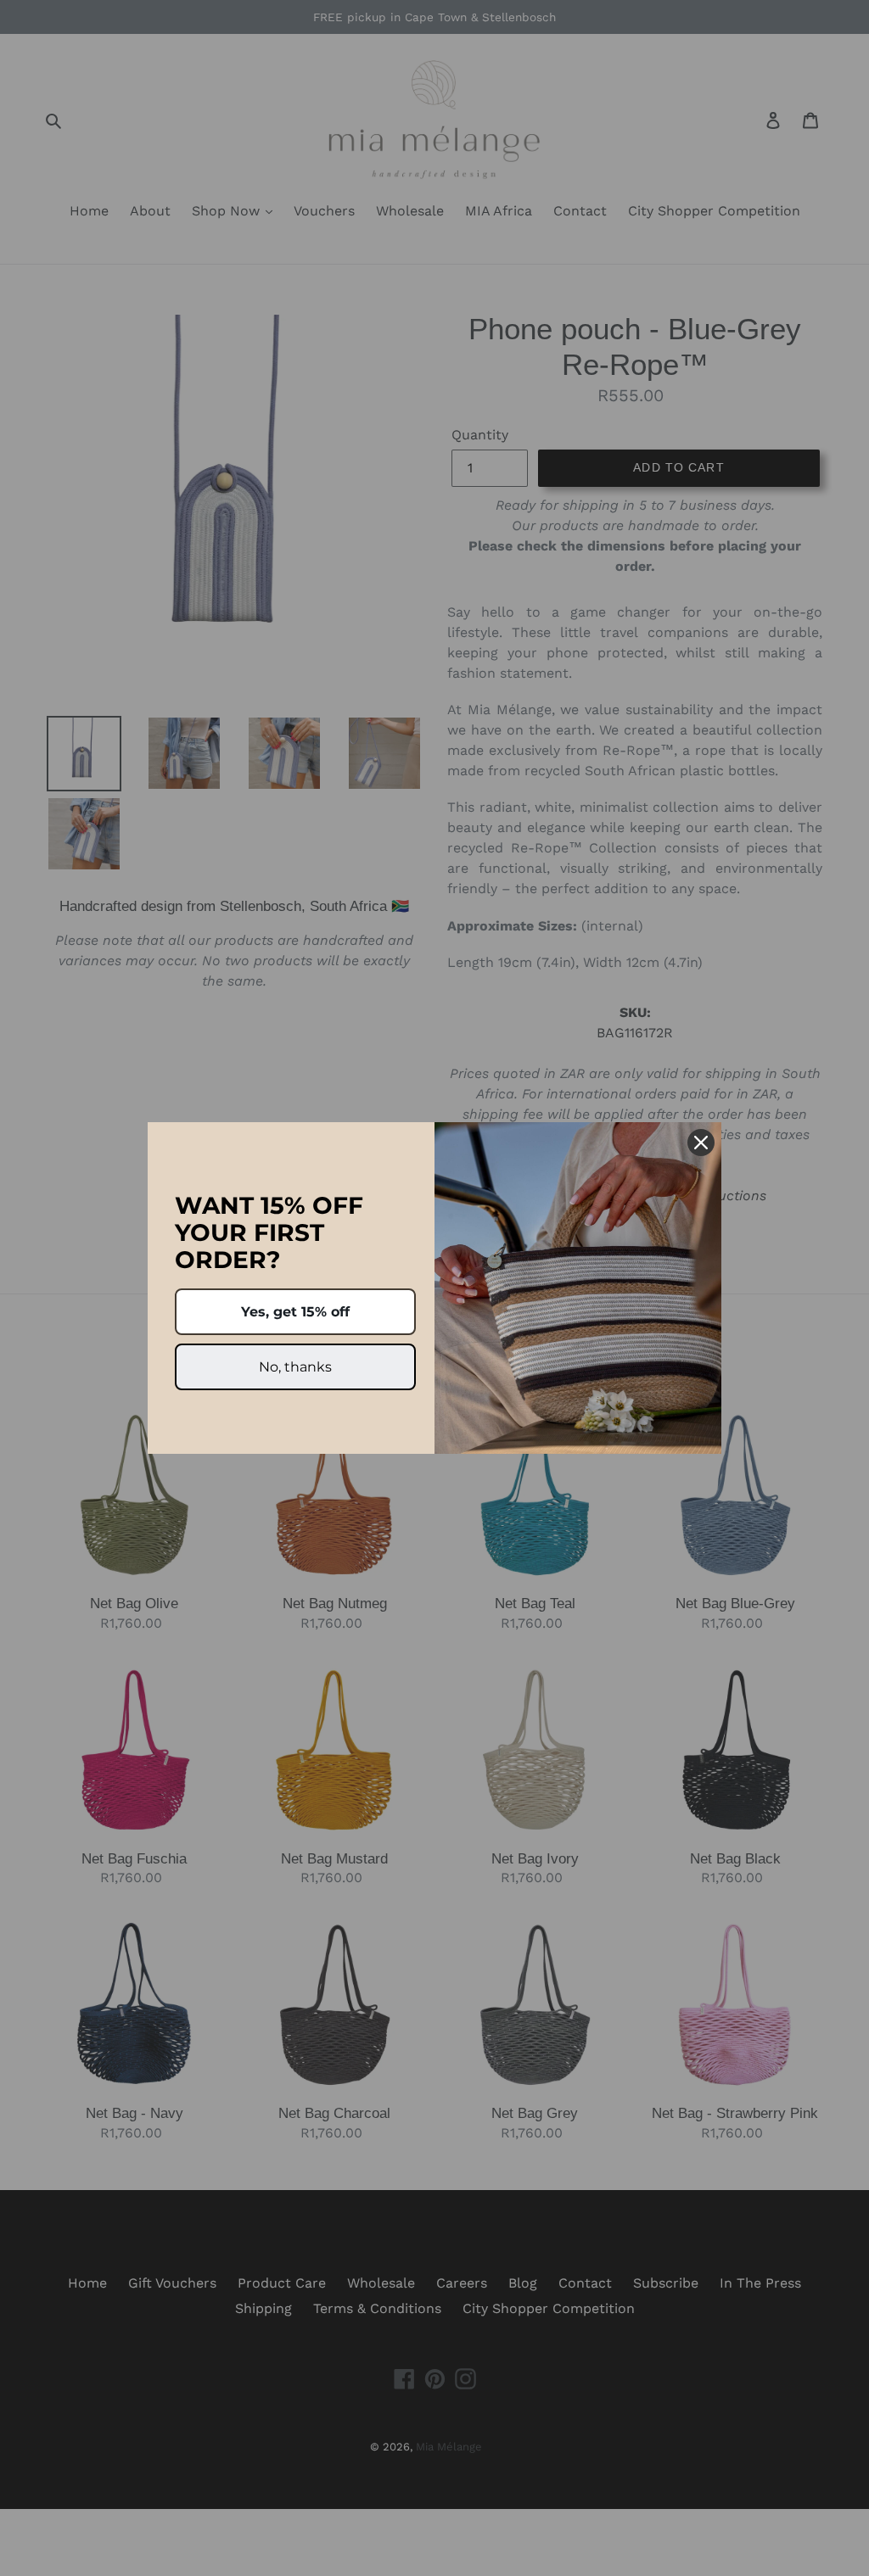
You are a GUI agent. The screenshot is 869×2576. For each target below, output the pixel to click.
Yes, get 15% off (295, 1312)
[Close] (701, 1143)
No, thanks (295, 1367)
